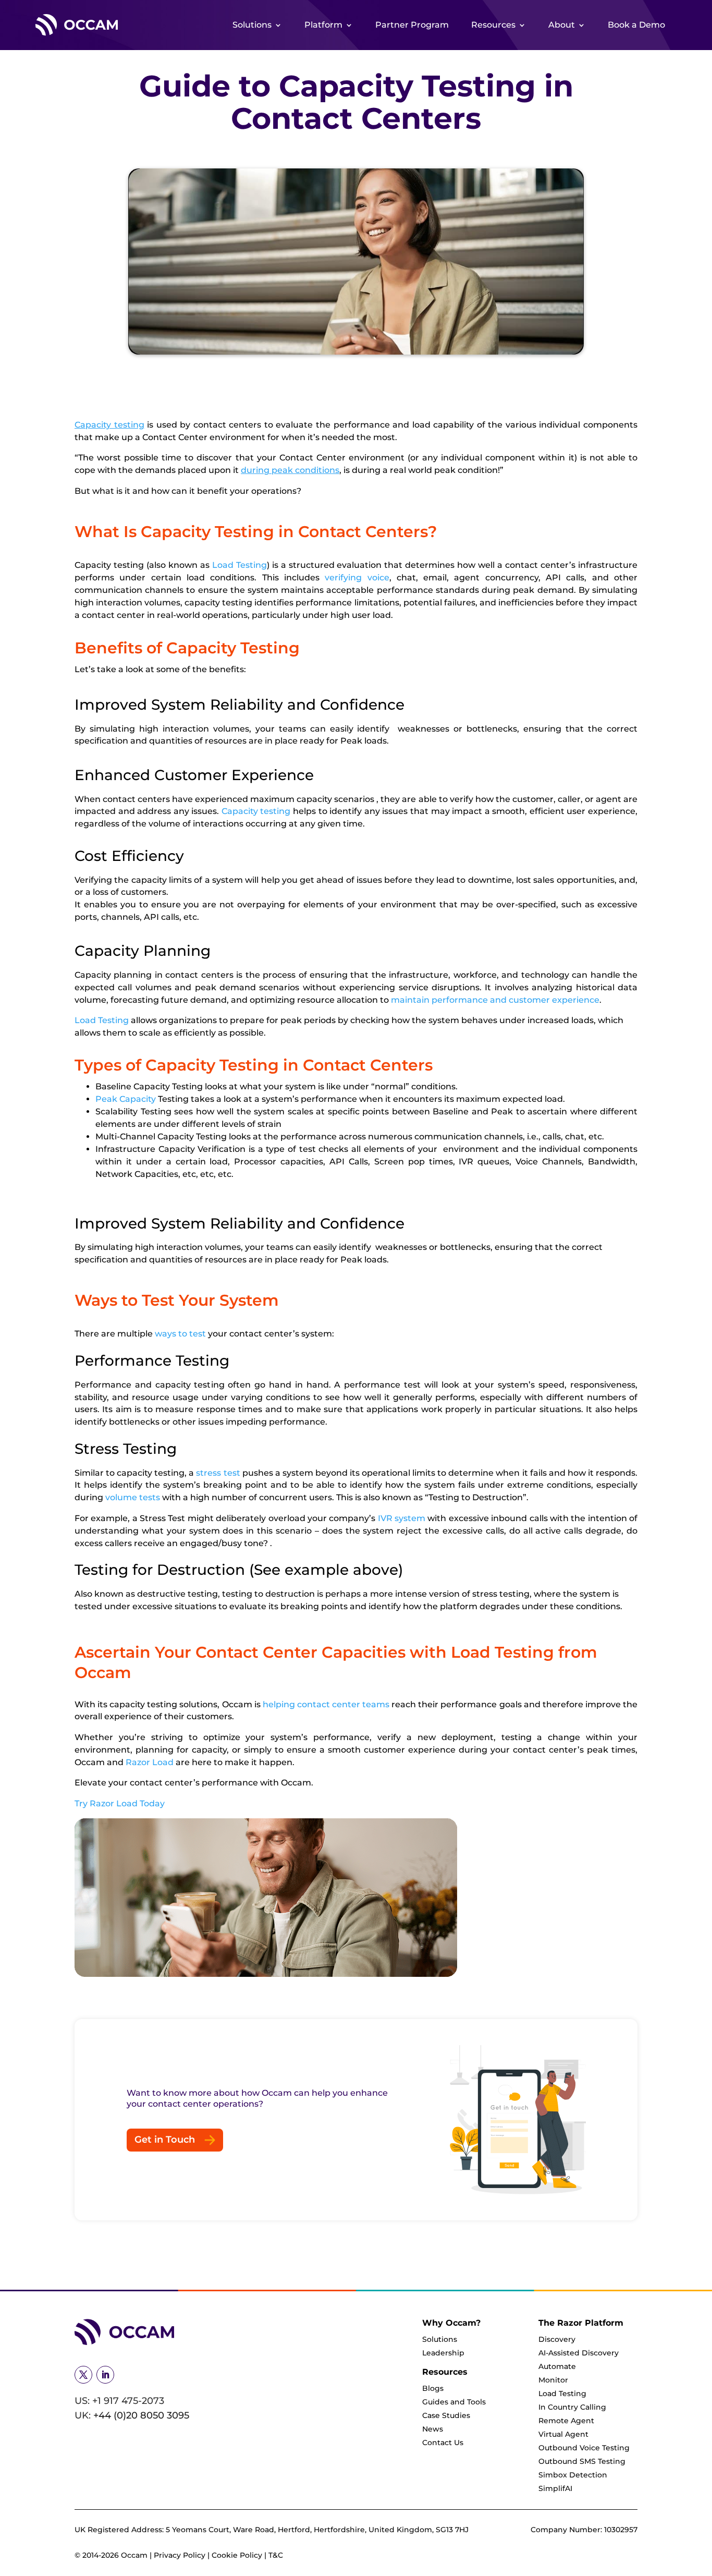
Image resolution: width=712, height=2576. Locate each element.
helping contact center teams (326, 1704)
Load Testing (240, 565)
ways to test (180, 1334)
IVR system (402, 1518)
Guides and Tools (454, 2402)
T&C (276, 2555)
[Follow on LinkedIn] (105, 2375)
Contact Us (443, 2443)
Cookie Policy (237, 2555)
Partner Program (412, 25)
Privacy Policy (181, 2555)
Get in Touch (165, 2140)
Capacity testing (109, 425)
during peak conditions (290, 470)
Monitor (553, 2380)
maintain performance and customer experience (495, 1000)
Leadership (443, 2353)
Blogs (433, 2388)
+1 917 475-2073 (128, 2401)
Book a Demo (636, 25)
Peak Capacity (126, 1099)
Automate (557, 2366)
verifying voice (357, 578)
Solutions (252, 25)
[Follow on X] (83, 2375)
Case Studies (446, 2415)
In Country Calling (572, 2407)
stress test (218, 1473)
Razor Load (150, 1762)
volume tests (133, 1497)
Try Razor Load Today (120, 1803)
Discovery (557, 2339)
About (562, 25)
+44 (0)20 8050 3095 (141, 2415)
